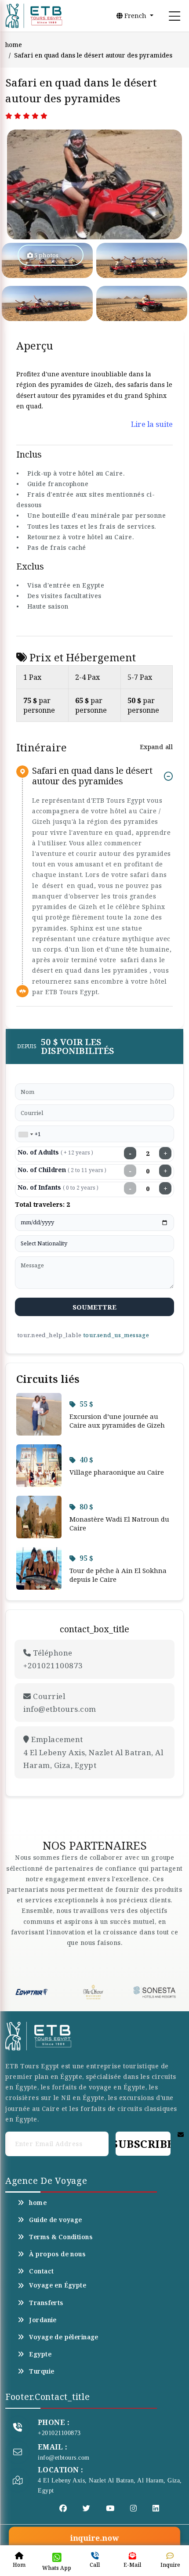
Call (95, 2565)
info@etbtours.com (64, 2458)
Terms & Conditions (61, 2237)
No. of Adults (55, 1152)
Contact (41, 2271)
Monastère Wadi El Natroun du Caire (119, 1523)
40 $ (86, 1460)
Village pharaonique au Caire (117, 1472)
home (14, 45)
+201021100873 (59, 2433)
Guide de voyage (55, 2220)
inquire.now (94, 2538)
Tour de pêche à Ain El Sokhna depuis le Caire (118, 1575)
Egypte (40, 2354)
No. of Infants (58, 1187)
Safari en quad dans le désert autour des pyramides (92, 776)
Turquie (42, 2371)
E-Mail (132, 2565)
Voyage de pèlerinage (64, 2337)
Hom (19, 2565)
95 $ (86, 1558)
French (135, 16)
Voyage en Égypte (58, 2285)
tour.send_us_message (116, 1335)
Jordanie (43, 2320)
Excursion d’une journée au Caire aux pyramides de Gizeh (117, 1421)
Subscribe (143, 2144)
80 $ (86, 1507)
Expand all (156, 747)
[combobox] (25, 1134)
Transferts (46, 2303)
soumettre (95, 1307)
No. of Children (62, 1170)
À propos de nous (57, 2254)
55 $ (86, 1404)
